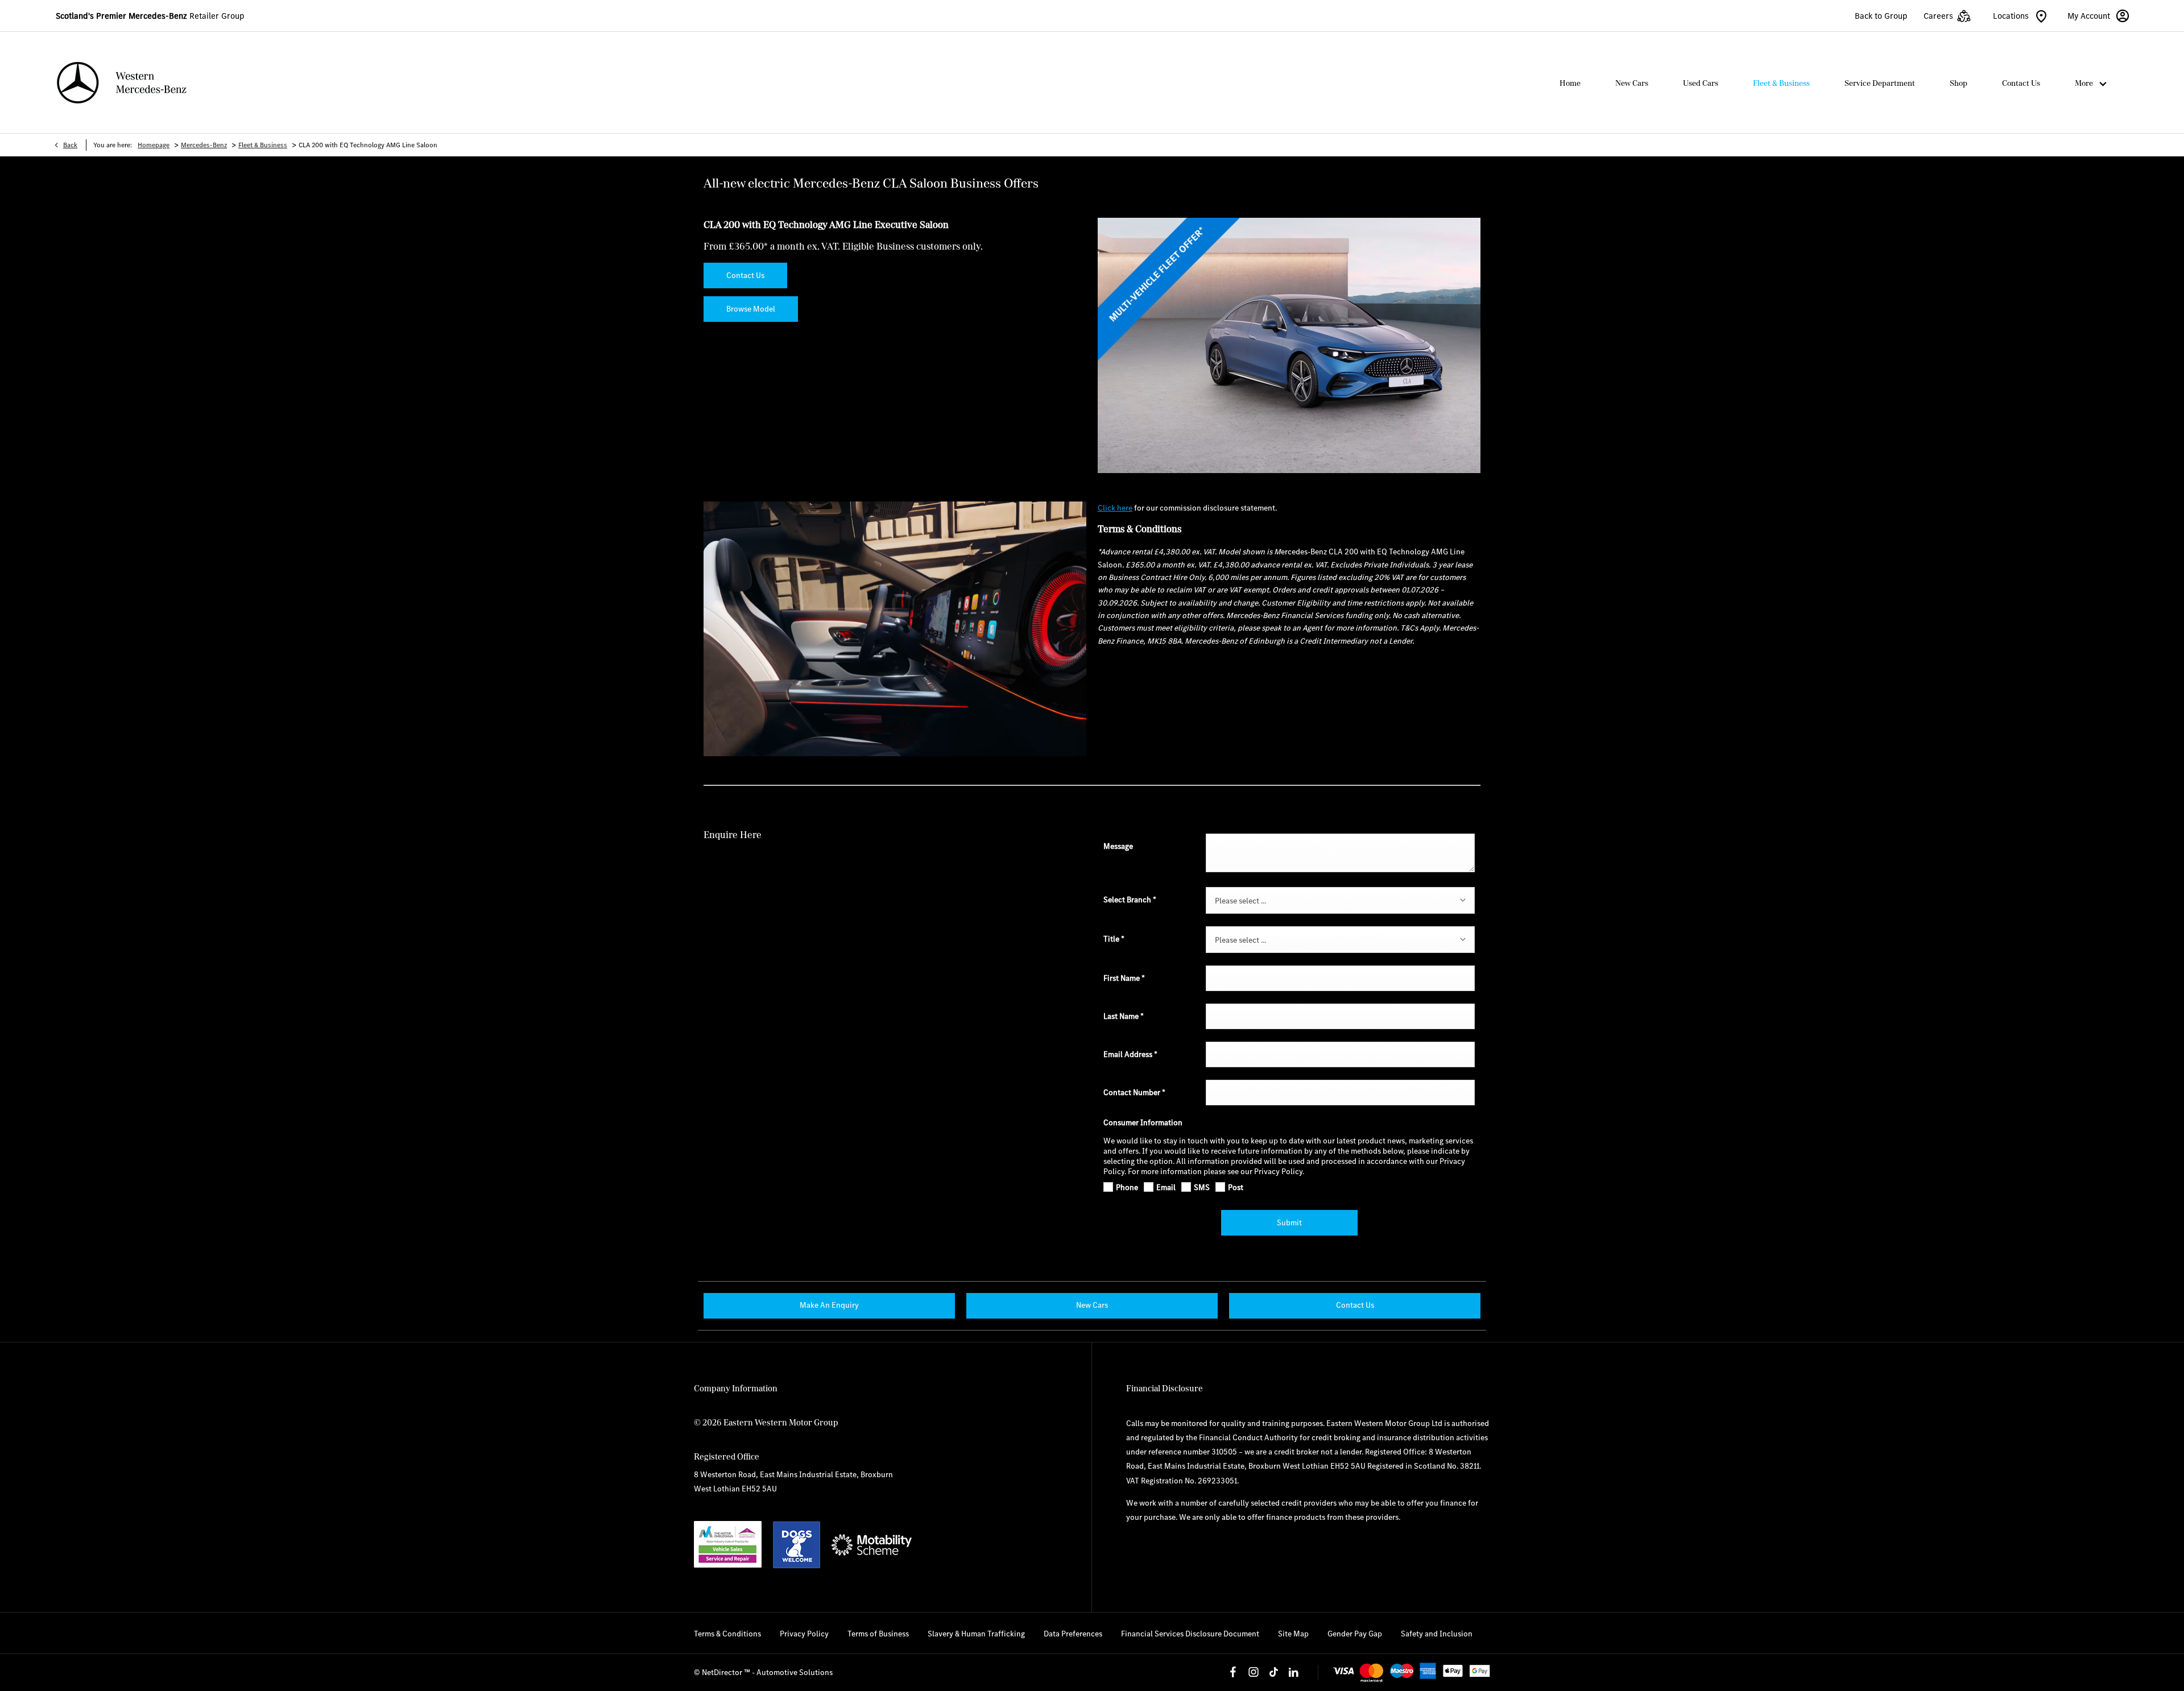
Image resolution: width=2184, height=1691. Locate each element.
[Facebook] (1233, 1672)
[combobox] (1340, 900)
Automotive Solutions (795, 1672)
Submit (1289, 1222)
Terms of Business (878, 1634)
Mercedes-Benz (204, 145)
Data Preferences (1073, 1634)
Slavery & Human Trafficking (976, 1634)
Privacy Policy (804, 1634)
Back (70, 145)
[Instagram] (1254, 1672)
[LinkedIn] (1293, 1672)
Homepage (154, 145)
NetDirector (723, 1672)
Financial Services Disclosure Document (1190, 1634)
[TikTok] (1273, 1672)
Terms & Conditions (727, 1634)
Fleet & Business (263, 145)
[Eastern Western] (122, 83)
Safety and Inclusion (1437, 1634)
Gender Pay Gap (1355, 1634)
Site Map (1293, 1634)
